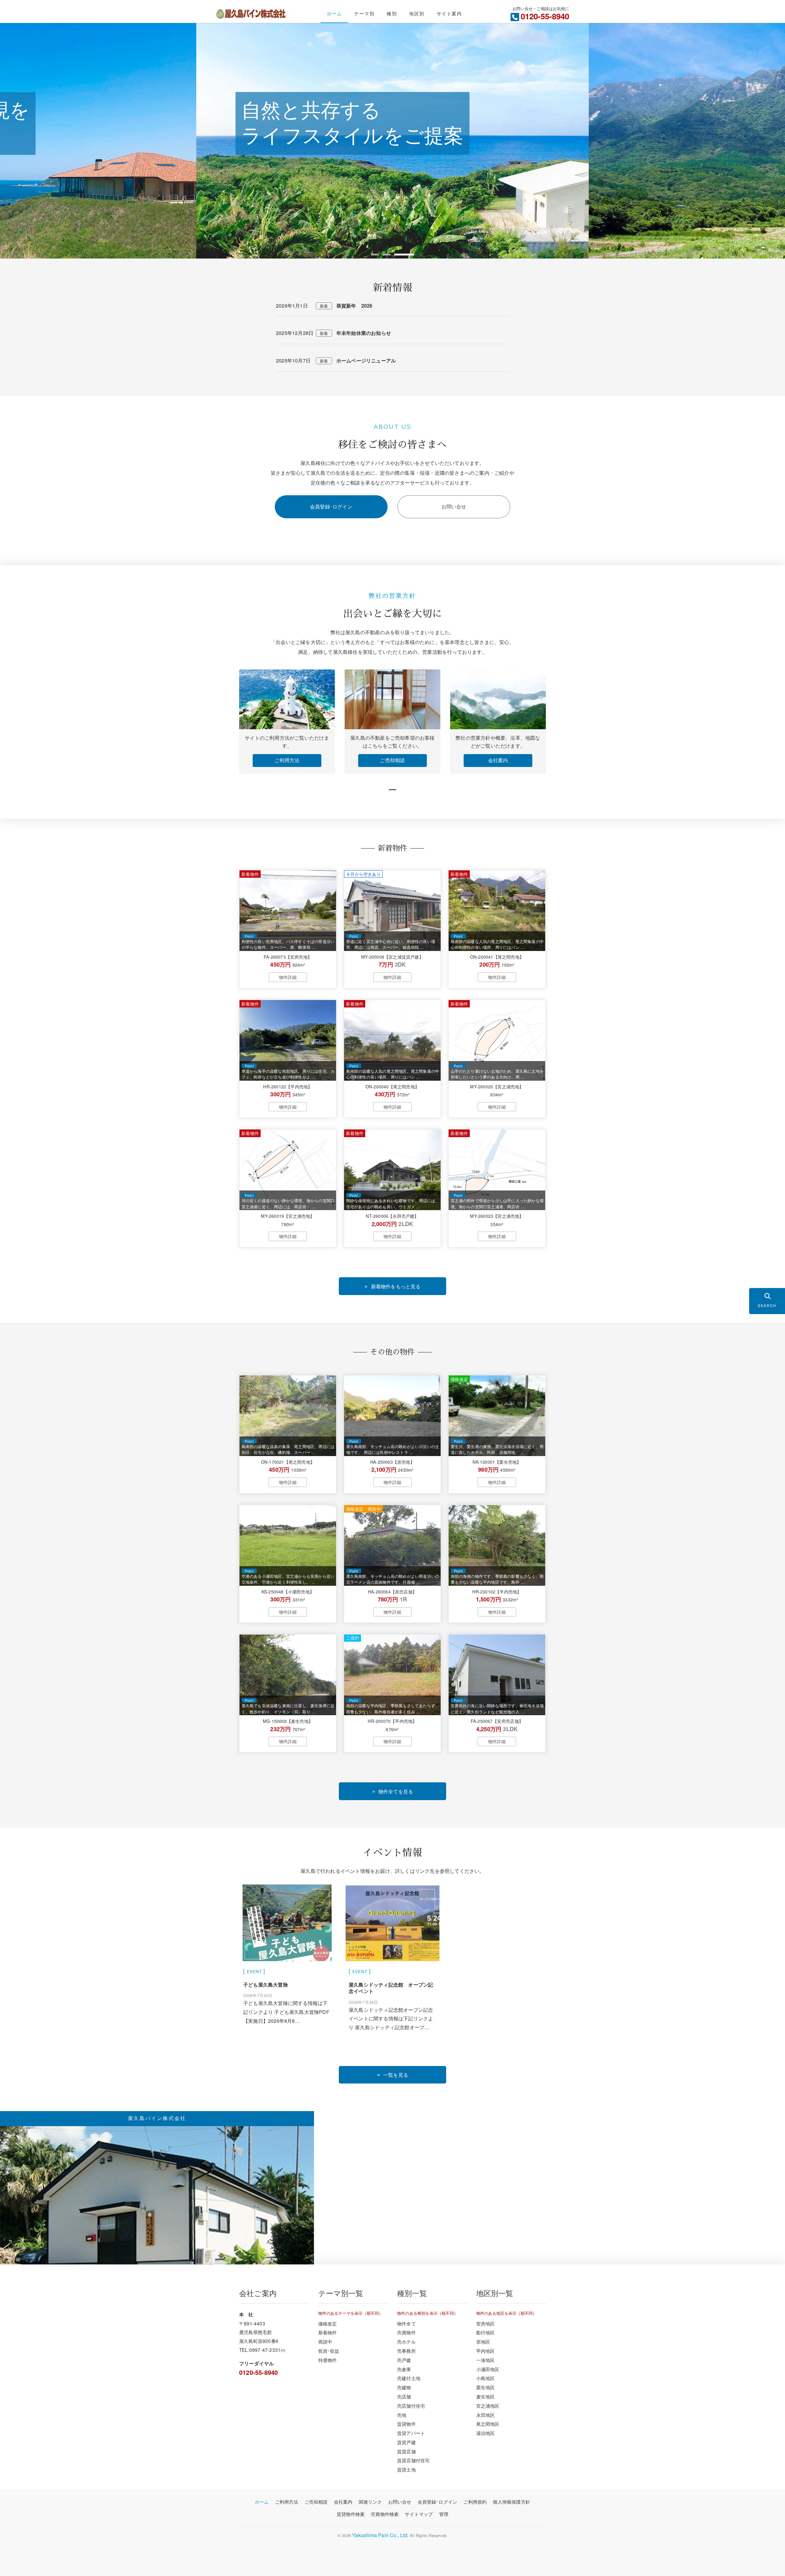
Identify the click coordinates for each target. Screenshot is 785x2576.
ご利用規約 (475, 2502)
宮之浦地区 (488, 2405)
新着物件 (328, 2332)
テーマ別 (364, 13)
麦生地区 (486, 2396)
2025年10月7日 (293, 360)
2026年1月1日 (292, 306)
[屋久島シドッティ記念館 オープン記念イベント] (392, 1924)
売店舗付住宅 (411, 2405)
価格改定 (328, 2323)
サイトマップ (419, 2514)
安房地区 (486, 2323)
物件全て (406, 2323)
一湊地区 (486, 2360)
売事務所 (406, 2351)
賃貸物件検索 (351, 2514)
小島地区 (486, 2378)
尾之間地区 (488, 2424)
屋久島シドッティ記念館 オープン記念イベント (391, 1988)
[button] (381, 255)
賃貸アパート (411, 2433)
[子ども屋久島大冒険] (287, 1924)
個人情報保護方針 (511, 2502)
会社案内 (498, 760)
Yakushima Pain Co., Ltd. (380, 2535)
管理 (444, 2514)
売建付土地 (409, 2378)
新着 (324, 306)
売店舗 (404, 2396)
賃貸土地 (406, 2469)
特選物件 (328, 2360)
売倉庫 (404, 2369)
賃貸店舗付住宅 (413, 2460)
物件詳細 (288, 977)
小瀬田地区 (488, 2369)
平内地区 (486, 2351)
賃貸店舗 (406, 2451)
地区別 (417, 13)
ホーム (335, 13)
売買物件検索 (385, 2514)
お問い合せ (454, 506)
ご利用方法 (287, 760)
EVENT (254, 1971)
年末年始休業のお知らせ (364, 333)
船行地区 (486, 2332)
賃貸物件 (406, 2424)
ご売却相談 (392, 760)
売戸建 (404, 2360)
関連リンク (370, 2502)
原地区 (483, 2341)
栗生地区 (486, 2387)
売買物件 (406, 2332)
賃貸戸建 (406, 2442)
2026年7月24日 (258, 1995)
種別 (392, 13)
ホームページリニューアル (366, 360)
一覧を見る (396, 2075)
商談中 (325, 2341)
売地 (402, 2415)
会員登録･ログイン (331, 506)
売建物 (404, 2387)
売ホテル (406, 2341)
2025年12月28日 (295, 333)
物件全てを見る (396, 1791)
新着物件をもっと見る (396, 1286)
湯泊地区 (486, 2433)
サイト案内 (449, 13)
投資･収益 (329, 2351)
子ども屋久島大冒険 (266, 1985)
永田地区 (486, 2415)
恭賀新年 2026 (354, 306)
